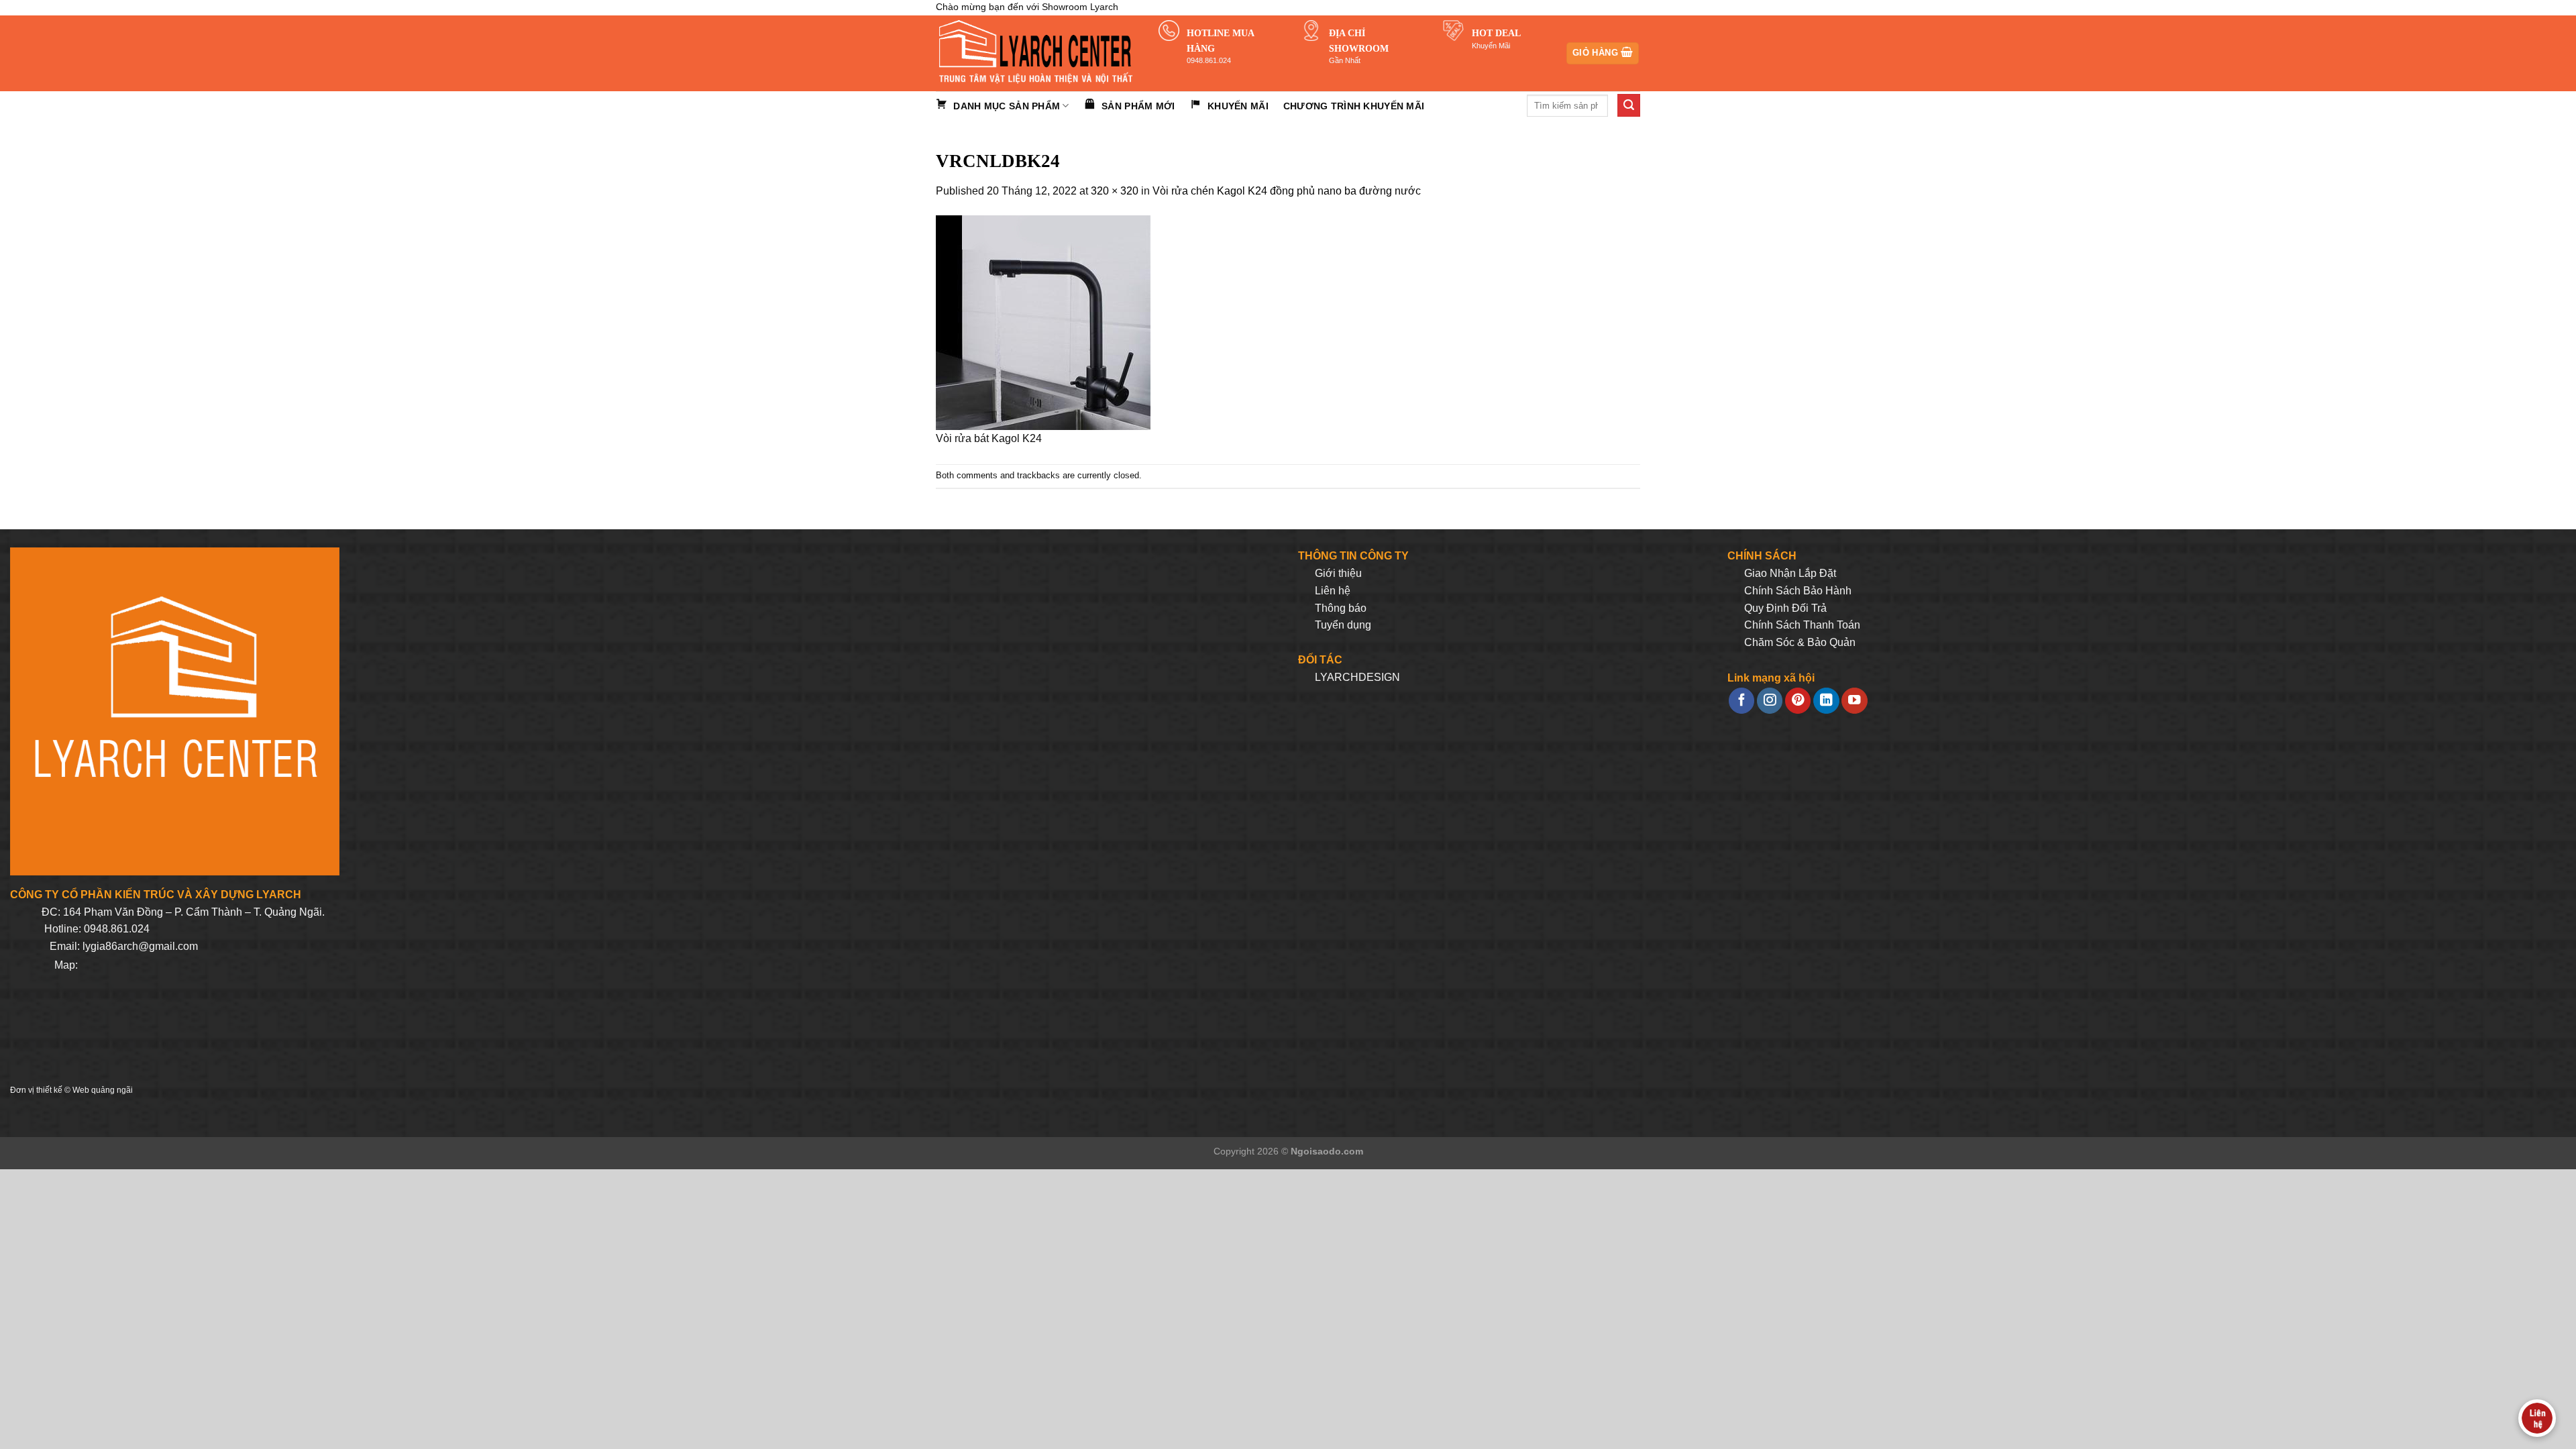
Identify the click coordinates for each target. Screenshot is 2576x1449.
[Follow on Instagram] (1770, 701)
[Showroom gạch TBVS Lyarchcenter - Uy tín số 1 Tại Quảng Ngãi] (1037, 53)
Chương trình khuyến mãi (1354, 106)
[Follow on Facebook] (1741, 701)
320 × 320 (1115, 191)
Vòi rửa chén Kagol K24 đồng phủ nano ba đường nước (1287, 191)
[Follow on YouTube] (1854, 701)
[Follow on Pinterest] (1798, 701)
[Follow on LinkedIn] (1826, 701)
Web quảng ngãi (103, 1090)
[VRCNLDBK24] (1043, 322)
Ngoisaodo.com (1327, 1151)
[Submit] (1629, 105)
